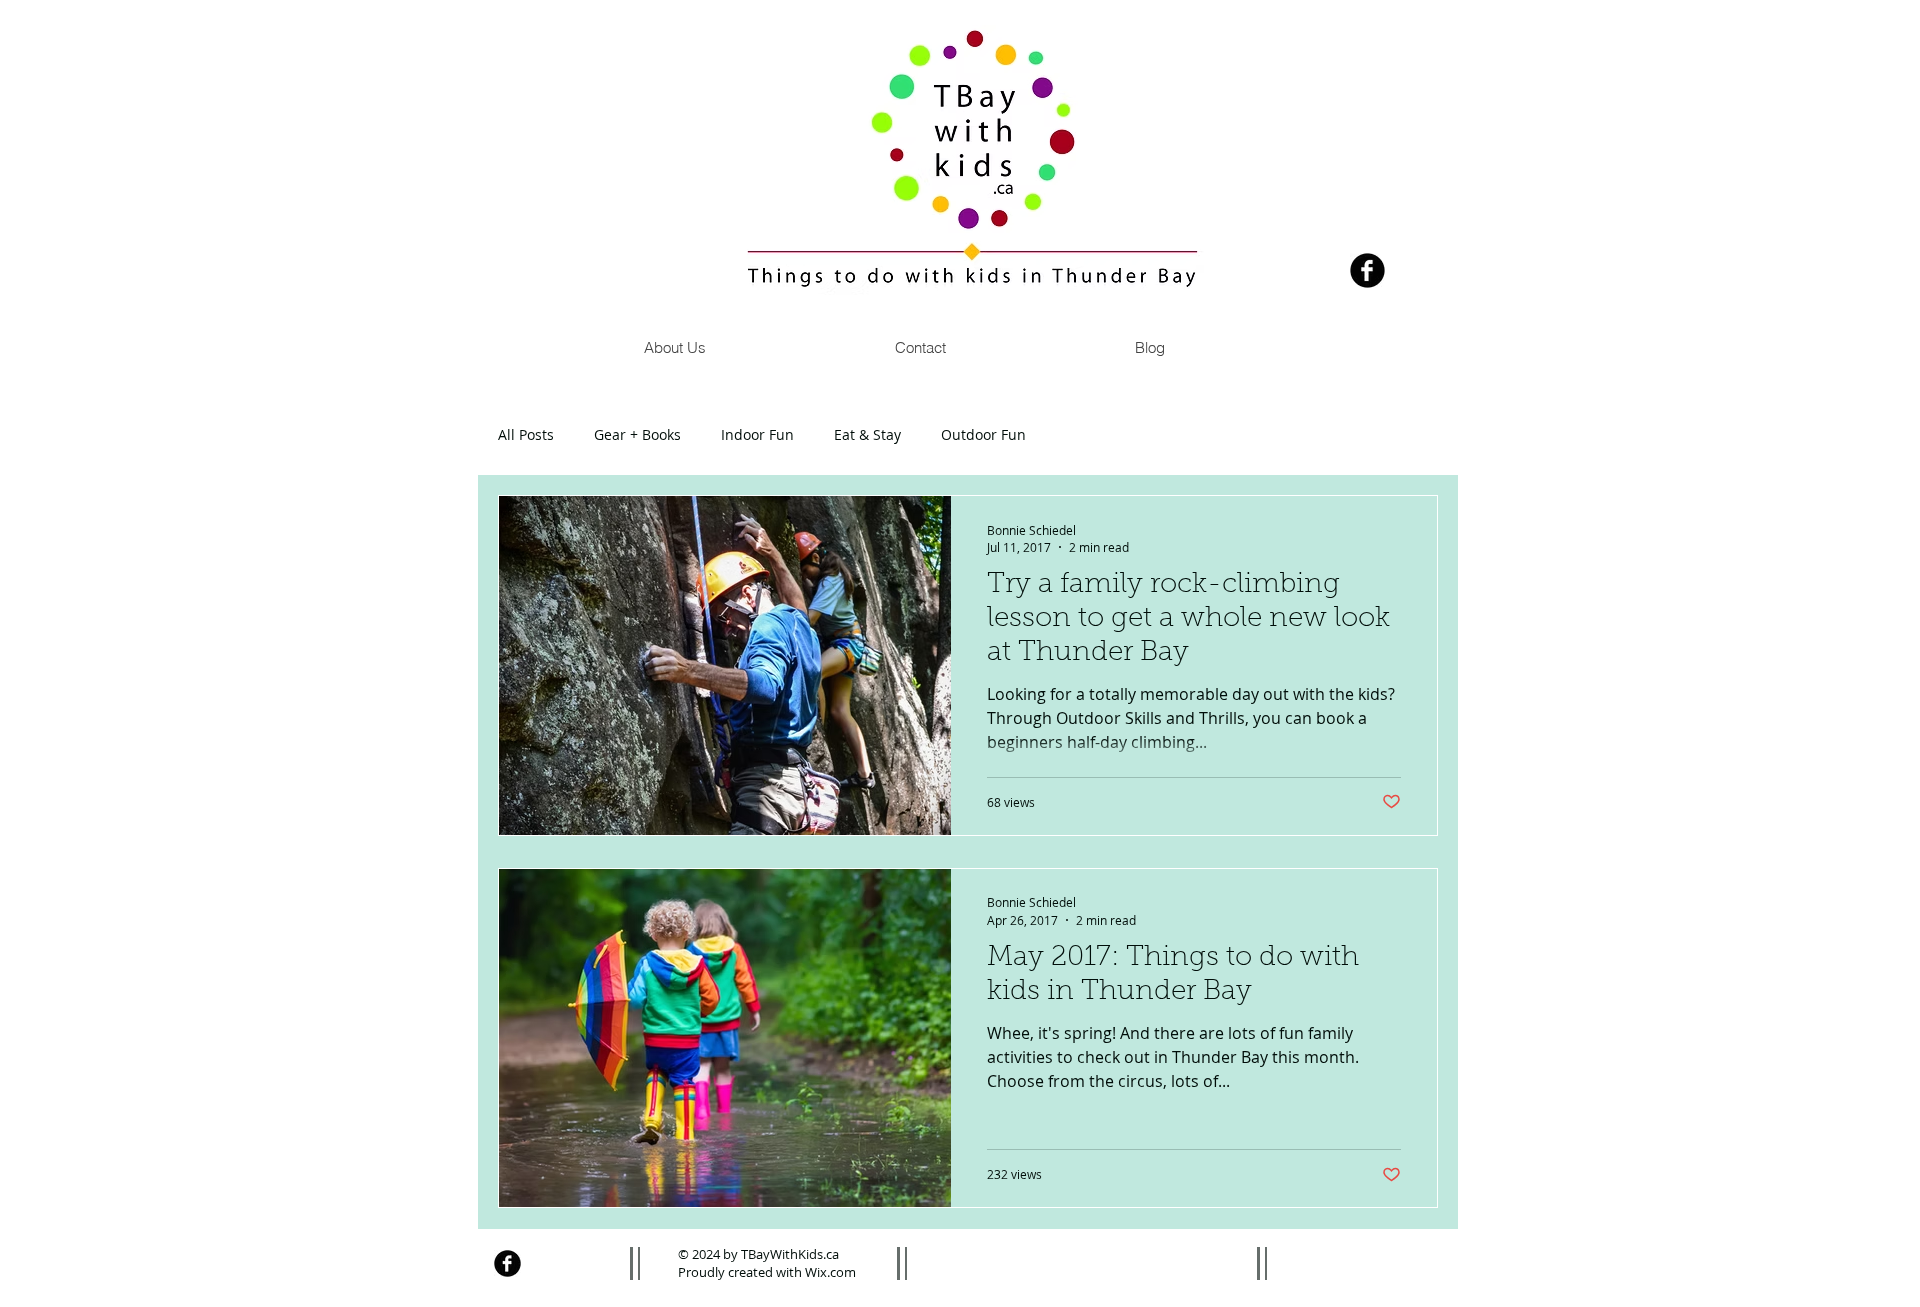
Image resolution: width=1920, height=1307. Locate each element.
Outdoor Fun (983, 434)
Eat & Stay (867, 434)
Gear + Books (637, 434)
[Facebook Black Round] (1367, 270)
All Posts (526, 434)
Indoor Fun (757, 434)
